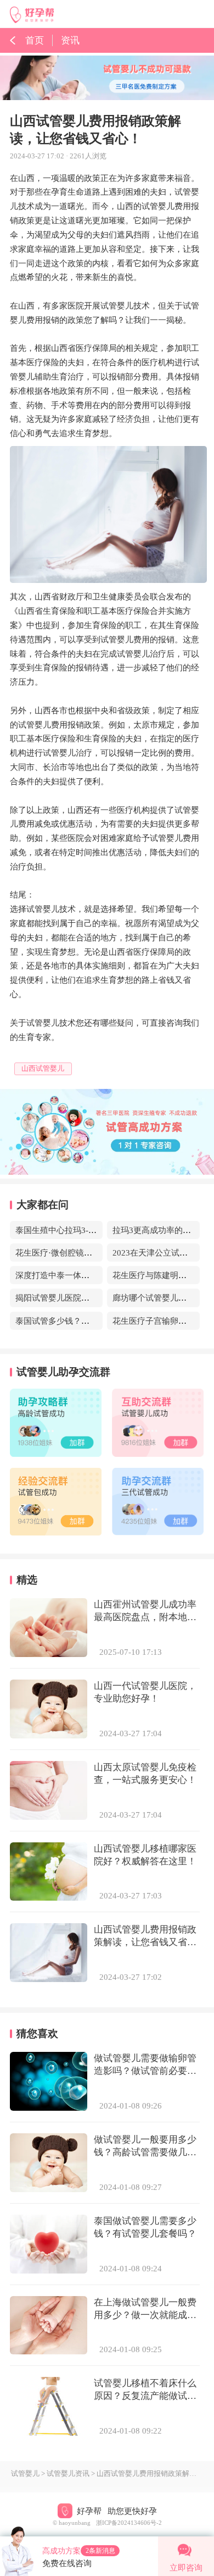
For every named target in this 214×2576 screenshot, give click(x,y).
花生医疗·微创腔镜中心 (58, 1253)
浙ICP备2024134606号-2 (129, 2523)
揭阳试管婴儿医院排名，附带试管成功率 (89, 1298)
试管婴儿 (25, 2474)
